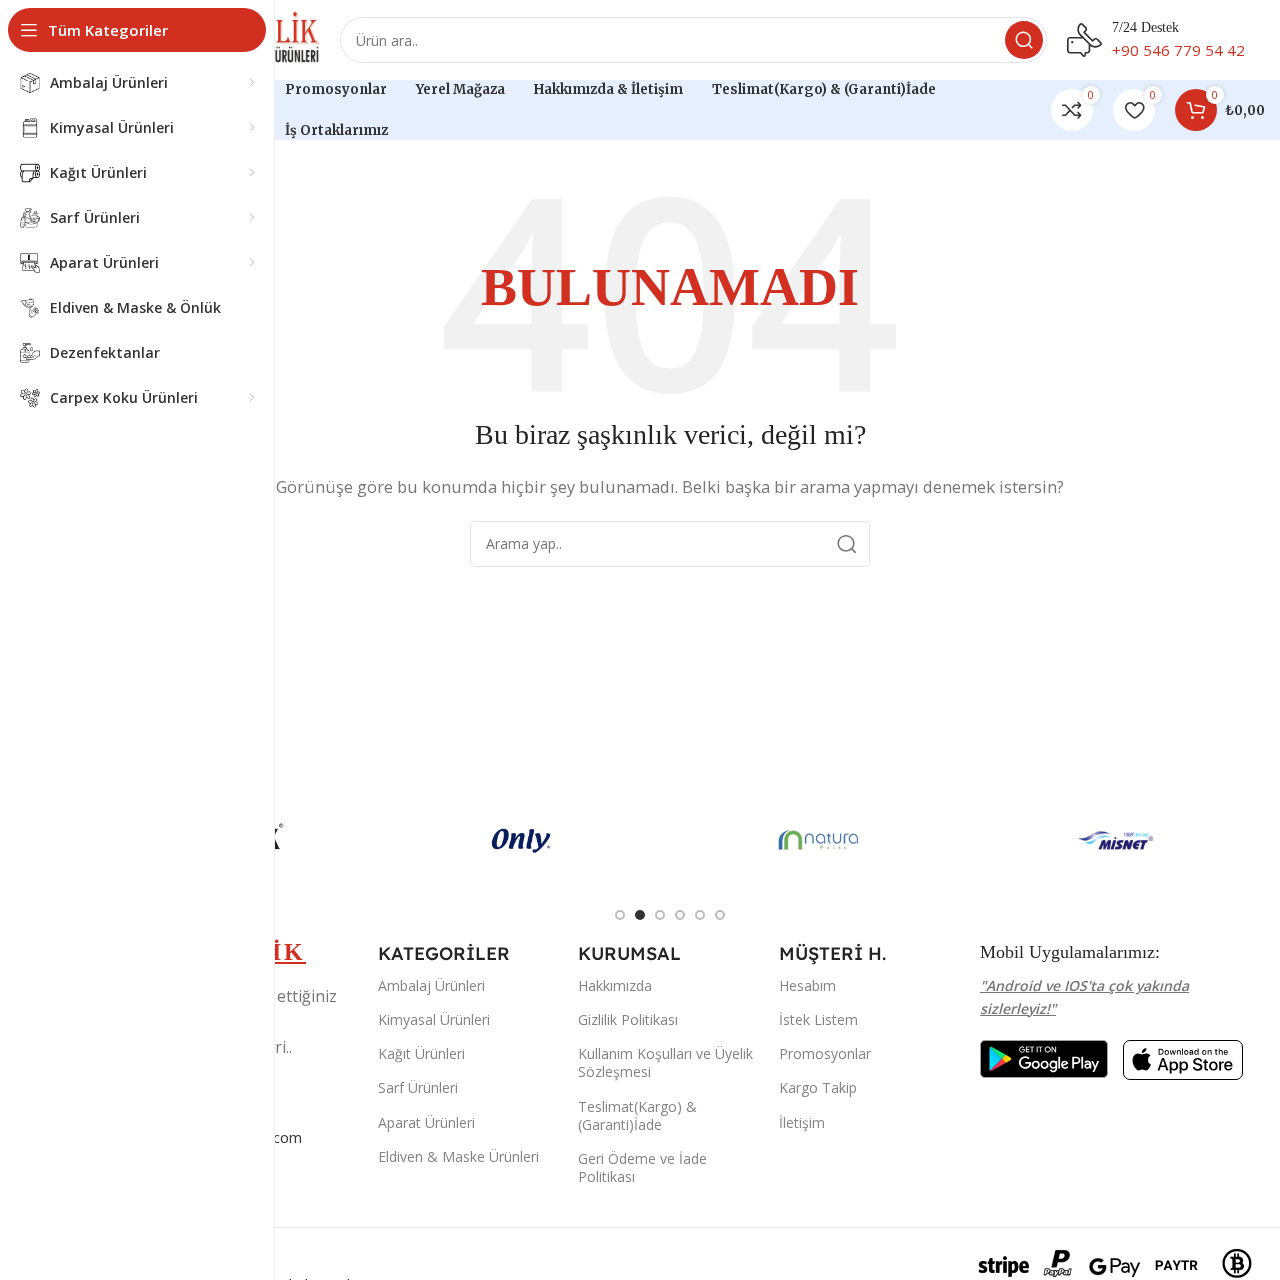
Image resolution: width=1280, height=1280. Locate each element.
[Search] (1024, 40)
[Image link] (1044, 1057)
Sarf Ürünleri (418, 1087)
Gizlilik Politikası (628, 1019)
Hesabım (807, 985)
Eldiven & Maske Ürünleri (458, 1156)
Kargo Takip (818, 1087)
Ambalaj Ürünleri (431, 985)
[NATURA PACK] (819, 840)
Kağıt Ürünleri (421, 1053)
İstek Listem (818, 1019)
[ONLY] (522, 840)
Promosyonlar (825, 1053)
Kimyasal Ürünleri (434, 1019)
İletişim (802, 1122)
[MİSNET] (1117, 840)
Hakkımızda (615, 985)
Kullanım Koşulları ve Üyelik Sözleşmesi (665, 1062)
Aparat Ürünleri (426, 1122)
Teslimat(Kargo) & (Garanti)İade (637, 1115)
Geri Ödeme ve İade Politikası (642, 1167)
